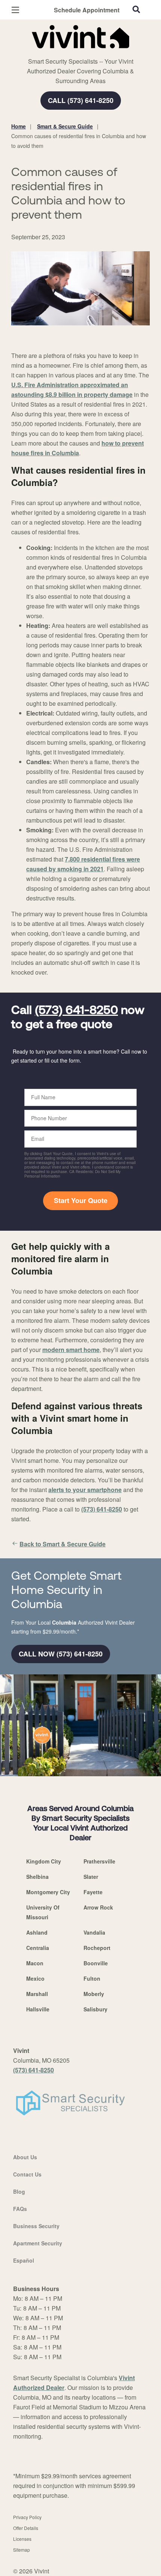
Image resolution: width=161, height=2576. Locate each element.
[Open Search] (136, 9)
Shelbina (37, 1877)
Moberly (94, 1994)
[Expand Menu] (80, 52)
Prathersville (99, 1861)
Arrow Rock (98, 1907)
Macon (35, 1963)
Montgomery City (48, 1892)
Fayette (93, 1892)
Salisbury (95, 2009)
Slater (91, 1877)
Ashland (37, 1932)
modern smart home (71, 1350)
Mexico (35, 1978)
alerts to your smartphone (85, 1490)
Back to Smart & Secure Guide (63, 1544)
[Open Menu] (15, 10)
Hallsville (38, 2009)
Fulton (92, 1978)
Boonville (96, 1963)
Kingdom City (44, 1861)
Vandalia (94, 1932)
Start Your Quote (81, 1200)
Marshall (37, 1994)
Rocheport (97, 1948)
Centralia (38, 1948)
